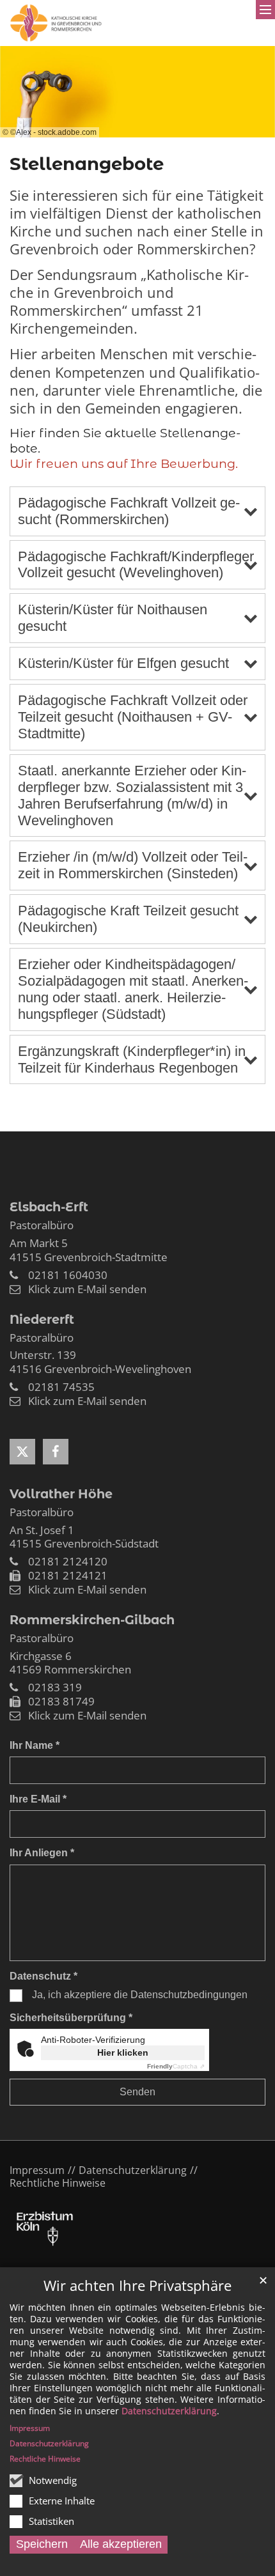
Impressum (30, 2428)
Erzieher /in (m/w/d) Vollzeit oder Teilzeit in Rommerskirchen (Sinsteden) (133, 865)
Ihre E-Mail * (38, 1799)
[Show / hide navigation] (265, 10)
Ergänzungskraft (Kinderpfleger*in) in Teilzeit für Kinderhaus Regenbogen (132, 1059)
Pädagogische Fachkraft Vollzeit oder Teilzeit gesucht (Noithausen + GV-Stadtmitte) (133, 717)
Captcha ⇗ (176, 2066)
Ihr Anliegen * (42, 1853)
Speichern (42, 2544)
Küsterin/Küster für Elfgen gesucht (123, 663)
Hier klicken (123, 2052)
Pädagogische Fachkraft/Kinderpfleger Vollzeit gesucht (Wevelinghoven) (136, 565)
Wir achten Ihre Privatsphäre (137, 2285)
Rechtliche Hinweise (45, 2459)
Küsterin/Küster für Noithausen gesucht (113, 618)
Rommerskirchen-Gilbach (92, 1620)
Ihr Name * (35, 1745)
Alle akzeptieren (121, 2544)
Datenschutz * (43, 1976)
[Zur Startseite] (56, 23)
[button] (22, 1452)
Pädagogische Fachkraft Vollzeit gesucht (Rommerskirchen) (129, 511)
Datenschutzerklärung (169, 2411)
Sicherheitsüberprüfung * (71, 2018)
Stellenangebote (87, 164)
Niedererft (42, 1319)
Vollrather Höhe (61, 1494)
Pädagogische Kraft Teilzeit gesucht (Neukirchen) (128, 919)
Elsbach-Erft (49, 1207)
